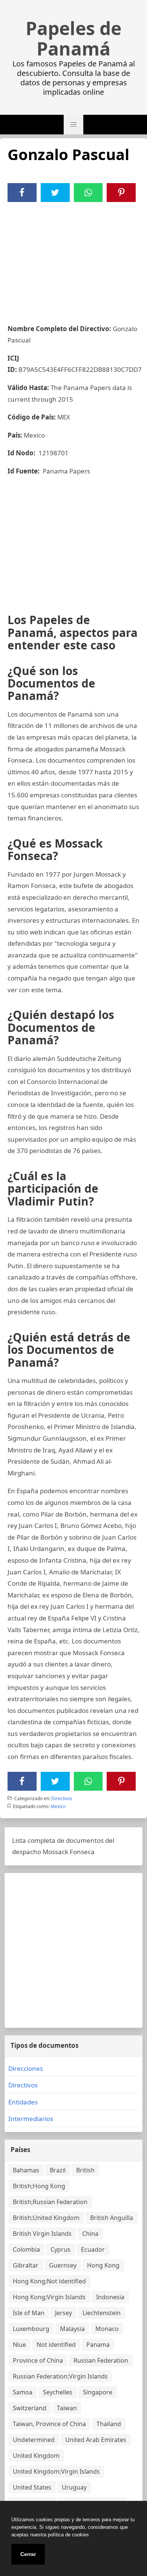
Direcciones (26, 2068)
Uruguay (74, 2487)
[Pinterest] (121, 193)
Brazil (58, 2170)
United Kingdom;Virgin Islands (56, 2471)
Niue (19, 2345)
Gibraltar (26, 2265)
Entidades (23, 2102)
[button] (73, 125)
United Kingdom (36, 2456)
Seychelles (58, 2392)
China (90, 2234)
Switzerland (30, 2408)
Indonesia (110, 2297)
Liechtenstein (102, 2313)
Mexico (58, 1806)
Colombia (26, 2249)
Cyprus (60, 2249)
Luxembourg (31, 2329)
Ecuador (93, 2249)
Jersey (64, 2313)
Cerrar (28, 2554)
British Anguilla (112, 2218)
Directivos (62, 1798)
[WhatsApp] (88, 193)
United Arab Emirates (96, 2440)
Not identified (56, 2345)
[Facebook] (22, 193)
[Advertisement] (73, 259)
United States (32, 2487)
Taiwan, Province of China (49, 2424)
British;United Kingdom (46, 2218)
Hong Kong (103, 2265)
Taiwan (67, 2408)
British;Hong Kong (39, 2186)
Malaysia (72, 2329)
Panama (98, 2345)
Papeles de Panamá (73, 39)
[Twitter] (55, 193)
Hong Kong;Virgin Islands (49, 2297)
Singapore (98, 2392)
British (85, 2170)
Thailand (109, 2424)
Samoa (23, 2392)
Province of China (38, 2360)
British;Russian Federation (50, 2202)
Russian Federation (101, 2360)
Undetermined (34, 2440)
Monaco (107, 2329)
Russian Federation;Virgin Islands (60, 2376)
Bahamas (26, 2170)
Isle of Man (29, 2313)
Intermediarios (31, 2119)
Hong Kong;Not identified (49, 2281)
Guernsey (63, 2265)
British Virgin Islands (42, 2234)
